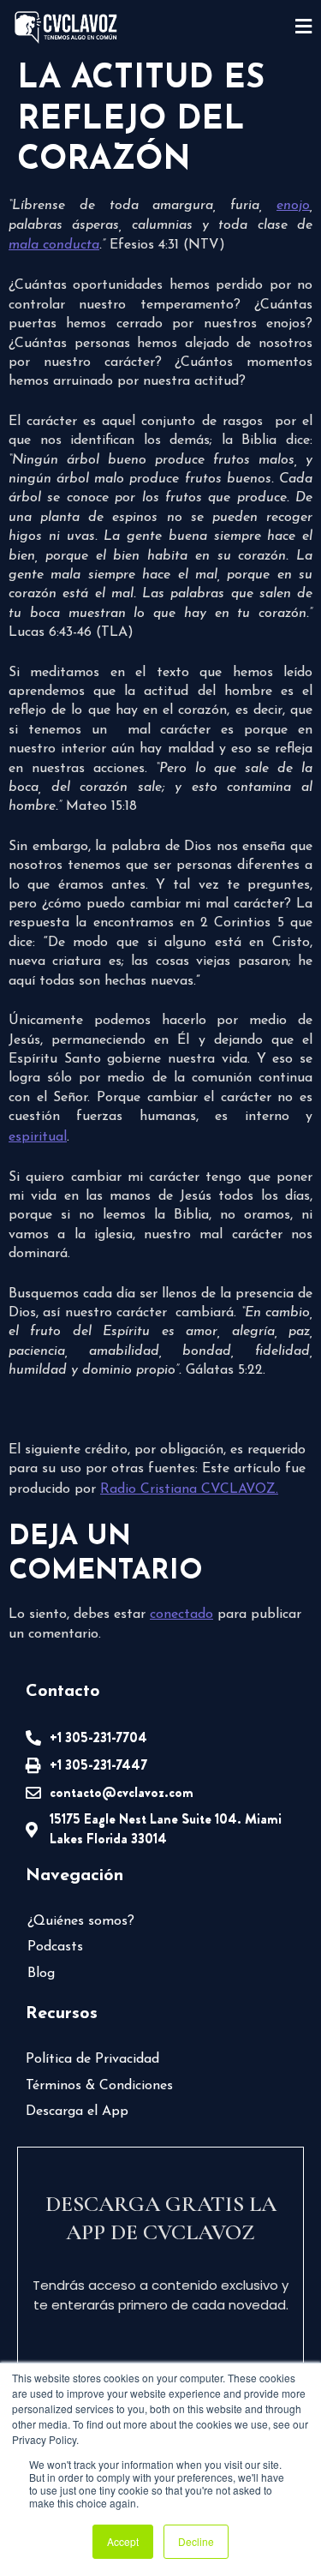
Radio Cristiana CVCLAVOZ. (189, 1489)
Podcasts (55, 1947)
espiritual (38, 1137)
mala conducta (54, 245)
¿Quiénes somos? (81, 1921)
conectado (181, 1614)
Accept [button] (123, 2541)
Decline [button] (196, 2541)
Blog (41, 1974)
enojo (293, 206)
